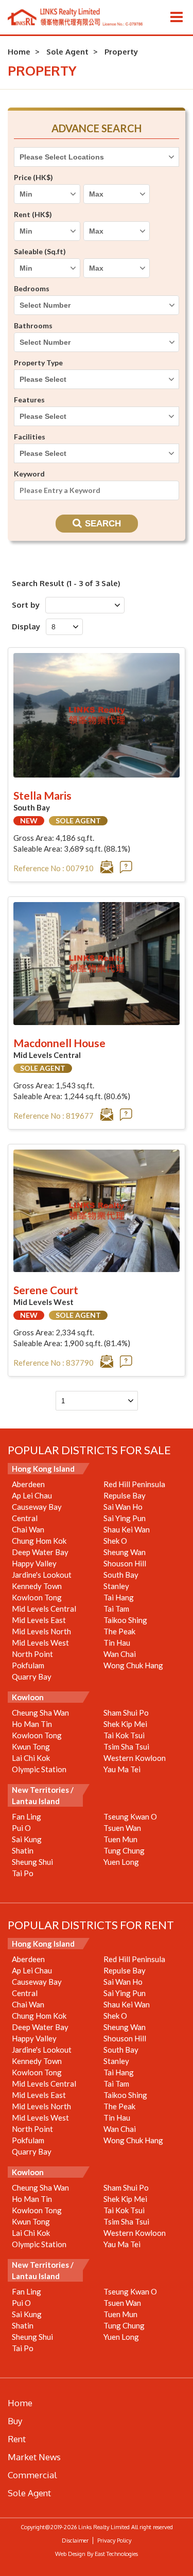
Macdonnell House (59, 1043)
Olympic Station (39, 1769)
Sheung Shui (32, 1862)
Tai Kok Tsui (124, 1735)
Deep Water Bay (40, 1552)
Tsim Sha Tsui (126, 1746)
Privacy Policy (114, 2540)
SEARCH (103, 524)
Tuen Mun (120, 1839)
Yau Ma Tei (122, 1769)
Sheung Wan (125, 1552)
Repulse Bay (125, 1495)
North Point (32, 1654)
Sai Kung (27, 1839)
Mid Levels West (40, 1643)
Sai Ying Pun (125, 1518)
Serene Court (46, 1290)
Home (19, 52)
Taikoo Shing (125, 1620)
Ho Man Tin (32, 1724)
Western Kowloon (135, 1758)
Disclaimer (75, 2540)
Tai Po (23, 1873)
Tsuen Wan (122, 1828)
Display (26, 627)
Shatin (23, 1850)
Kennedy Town (37, 1586)
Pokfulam (28, 1665)
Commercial (32, 2475)
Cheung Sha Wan (40, 1713)
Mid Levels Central (44, 1609)
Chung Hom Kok (39, 1541)
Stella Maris (42, 795)
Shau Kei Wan (127, 1529)
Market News (34, 2457)
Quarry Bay (32, 1677)
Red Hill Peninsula (134, 1484)
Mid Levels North (41, 1631)
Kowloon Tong (37, 1597)
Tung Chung (124, 1850)
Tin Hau (117, 1643)
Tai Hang (119, 1597)
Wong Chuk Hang (133, 1665)
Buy (15, 2421)
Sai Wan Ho (123, 1507)
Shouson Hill (125, 1563)
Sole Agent (67, 52)
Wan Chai (120, 1654)
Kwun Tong (31, 1746)
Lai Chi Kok (31, 1758)
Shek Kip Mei (125, 1724)
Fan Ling (27, 1816)
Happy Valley (34, 1563)
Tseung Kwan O (130, 1816)
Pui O (21, 1828)
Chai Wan (28, 1529)
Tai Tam (116, 1609)
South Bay (121, 1575)
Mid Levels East (39, 1620)
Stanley (116, 1586)
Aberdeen (28, 1484)
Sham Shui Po (126, 1713)
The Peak (119, 1631)
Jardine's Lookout (42, 1575)
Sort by (26, 605)
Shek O (115, 1541)
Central (25, 1518)
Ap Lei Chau (32, 1495)
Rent (17, 2439)
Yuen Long (121, 1862)
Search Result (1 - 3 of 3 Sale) (66, 583)
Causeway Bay (37, 1507)
